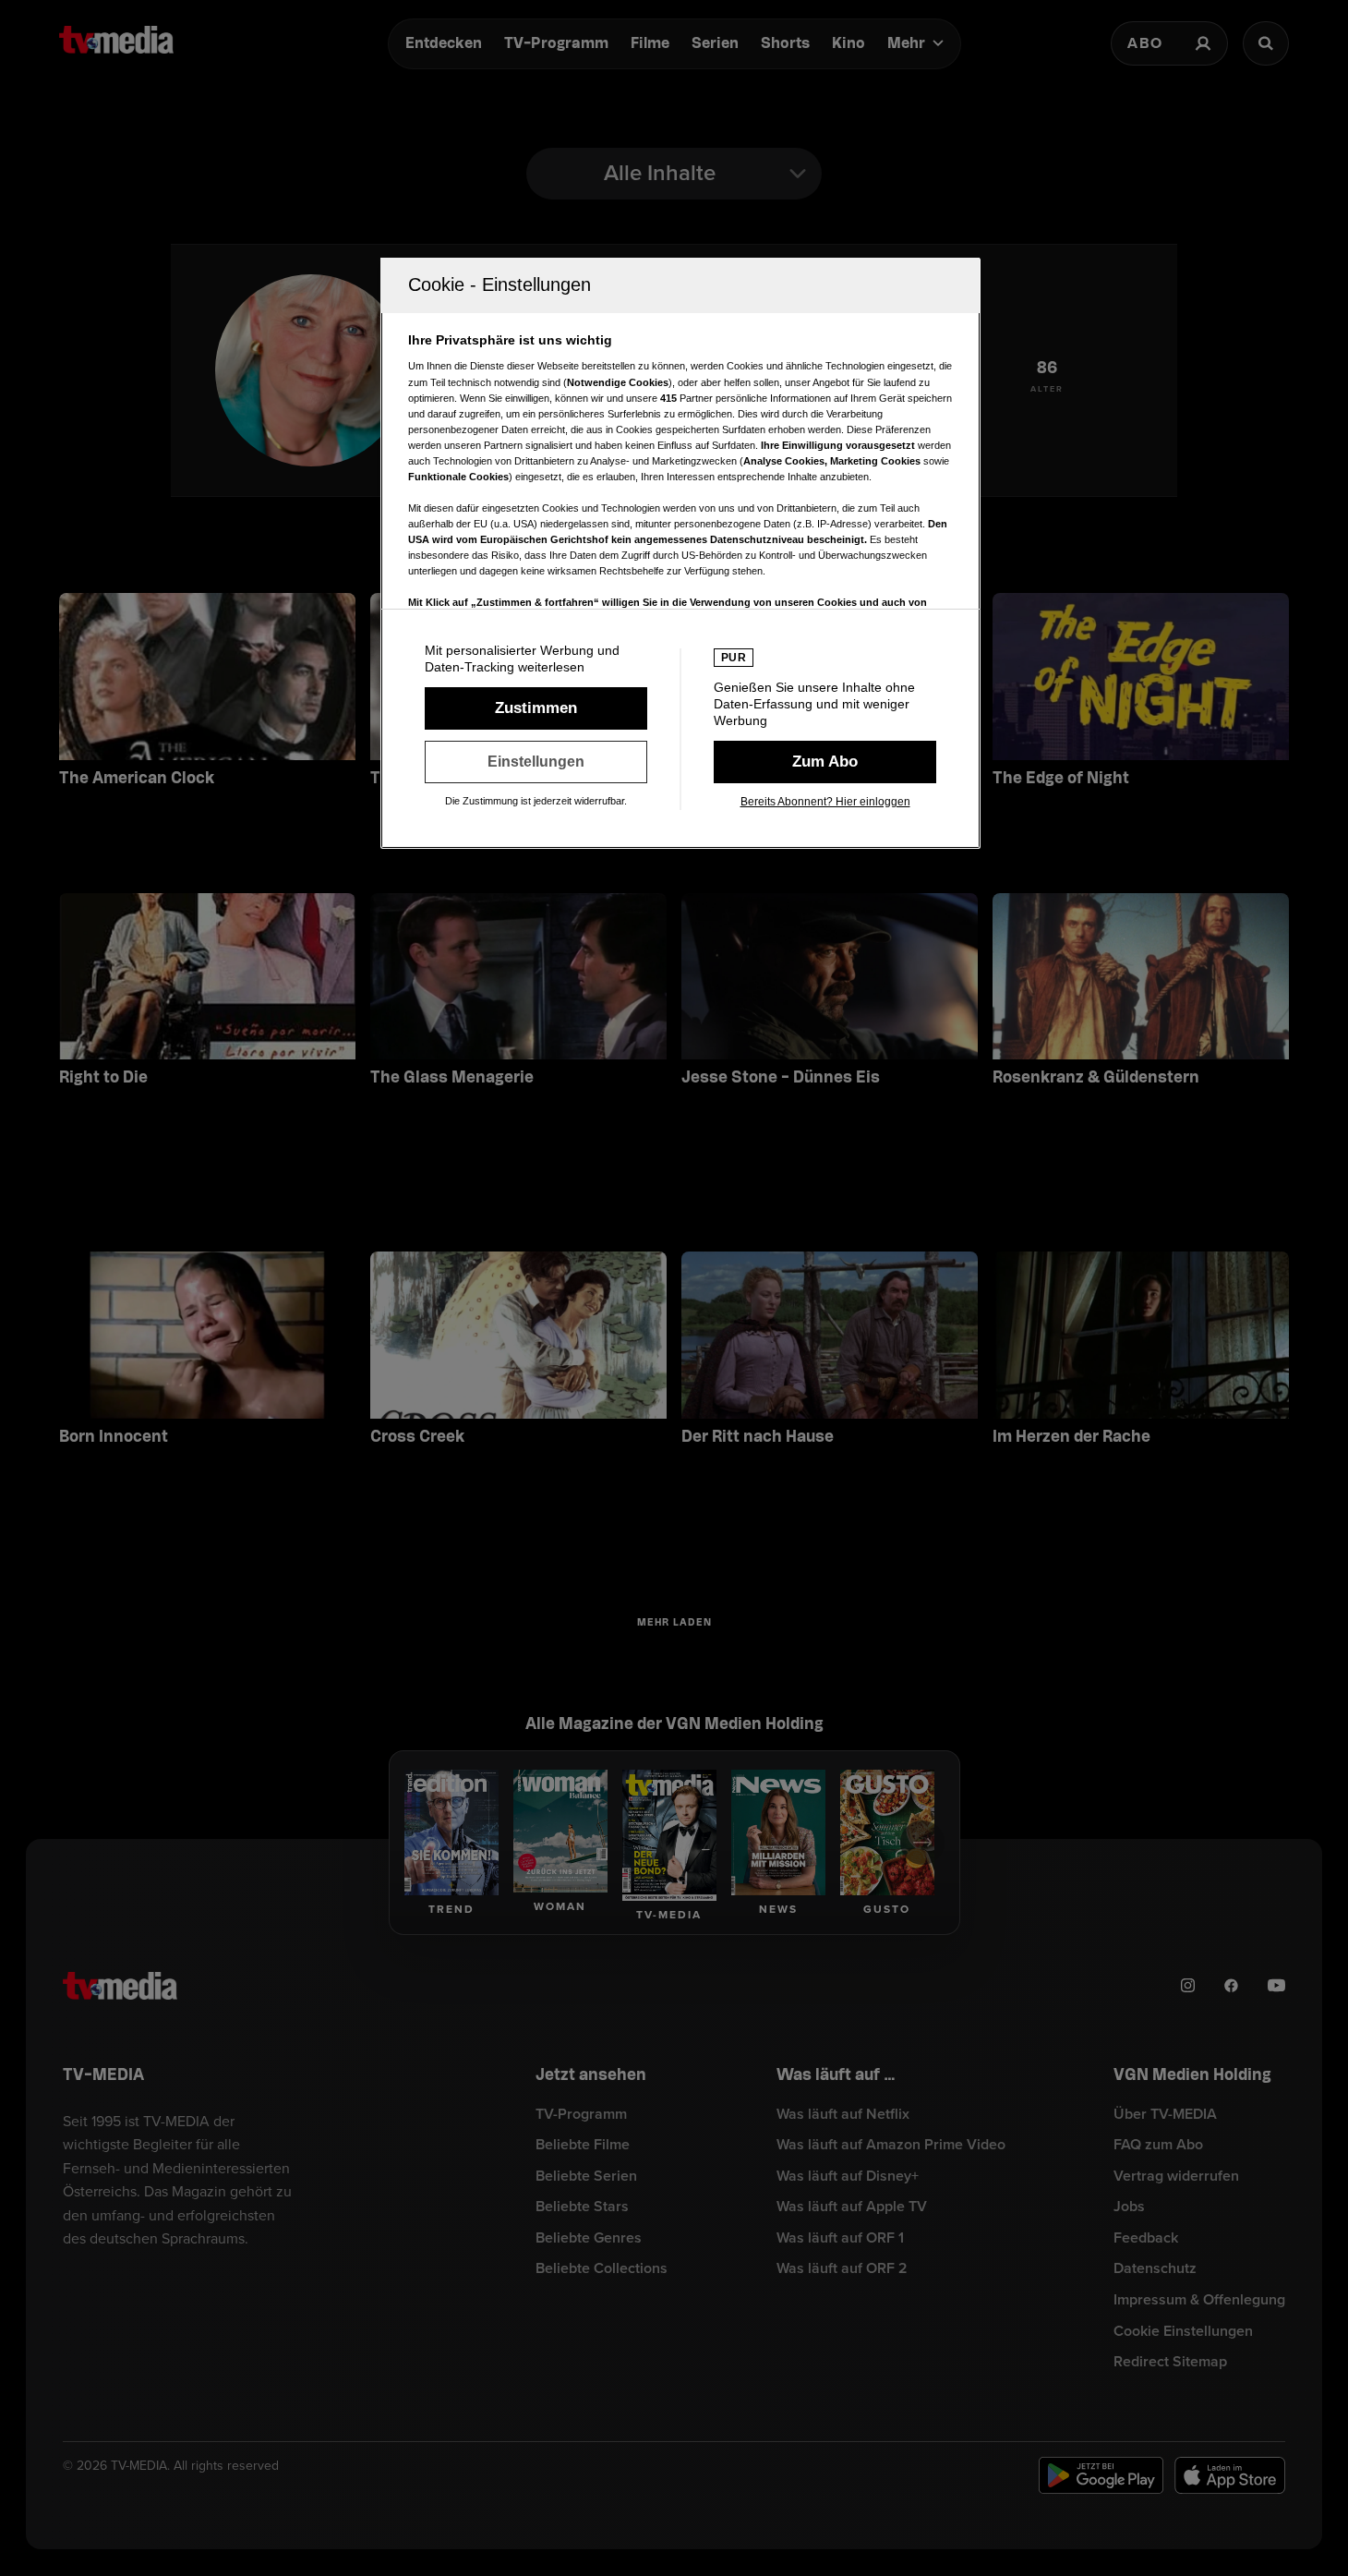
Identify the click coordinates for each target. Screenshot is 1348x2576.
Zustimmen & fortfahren (536, 708)
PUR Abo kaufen (825, 762)
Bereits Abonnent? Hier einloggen (825, 802)
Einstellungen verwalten (536, 762)
